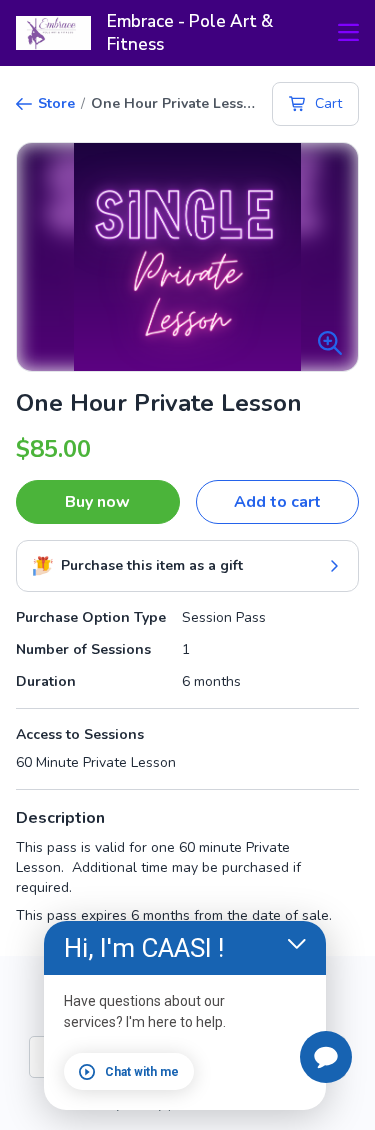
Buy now (97, 502)
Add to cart (277, 502)
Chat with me (142, 1072)
